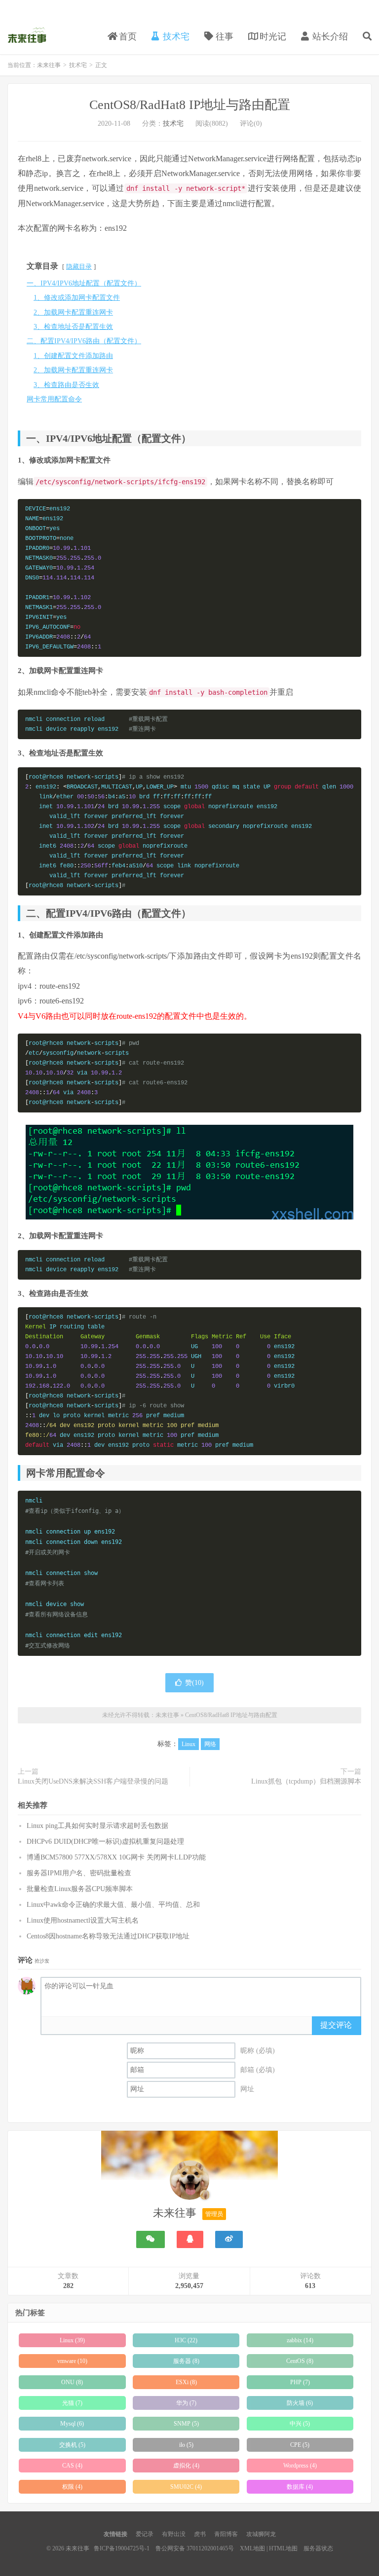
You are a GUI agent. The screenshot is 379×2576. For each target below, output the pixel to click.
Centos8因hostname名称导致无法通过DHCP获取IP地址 (108, 1936)
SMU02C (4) (186, 2487)
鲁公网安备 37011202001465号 (195, 2548)
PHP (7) (300, 2382)
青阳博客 (226, 2534)
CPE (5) (300, 2445)
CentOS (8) (300, 2361)
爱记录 (145, 2534)
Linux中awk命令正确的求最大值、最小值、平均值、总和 (113, 1905)
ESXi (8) (186, 2382)
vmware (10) (72, 2361)
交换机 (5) (72, 2445)
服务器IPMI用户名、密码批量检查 (79, 1873)
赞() (194, 1683)
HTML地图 (283, 2548)
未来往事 (27, 35)
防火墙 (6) (300, 2403)
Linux (189, 1744)
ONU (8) (72, 2382)
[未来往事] (189, 2182)
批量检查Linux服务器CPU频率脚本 (80, 1889)
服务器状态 (318, 2548)
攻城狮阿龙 (261, 2534)
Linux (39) (72, 2340)
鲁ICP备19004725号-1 (122, 2548)
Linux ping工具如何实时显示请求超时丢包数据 (97, 1826)
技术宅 (78, 65)
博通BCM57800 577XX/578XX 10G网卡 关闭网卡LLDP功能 (116, 1857)
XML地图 (252, 2548)
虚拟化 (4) (186, 2466)
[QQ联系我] (190, 2239)
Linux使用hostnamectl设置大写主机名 (83, 1920)
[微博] (229, 2239)
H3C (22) (186, 2340)
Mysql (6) (72, 2424)
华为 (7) (186, 2403)
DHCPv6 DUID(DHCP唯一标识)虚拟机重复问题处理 (105, 1842)
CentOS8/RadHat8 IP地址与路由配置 (190, 105)
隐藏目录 (79, 267)
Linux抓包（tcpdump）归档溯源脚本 (306, 1781)
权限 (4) (72, 2487)
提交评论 (336, 2025)
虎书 (200, 2534)
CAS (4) (72, 2466)
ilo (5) (186, 2445)
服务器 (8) (186, 2361)
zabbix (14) (300, 2340)
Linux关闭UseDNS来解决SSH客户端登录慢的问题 (93, 1781)
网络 (210, 1744)
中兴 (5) (300, 2424)
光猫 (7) (72, 2403)
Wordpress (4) (300, 2466)
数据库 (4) (300, 2487)
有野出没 (174, 2534)
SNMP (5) (186, 2424)
